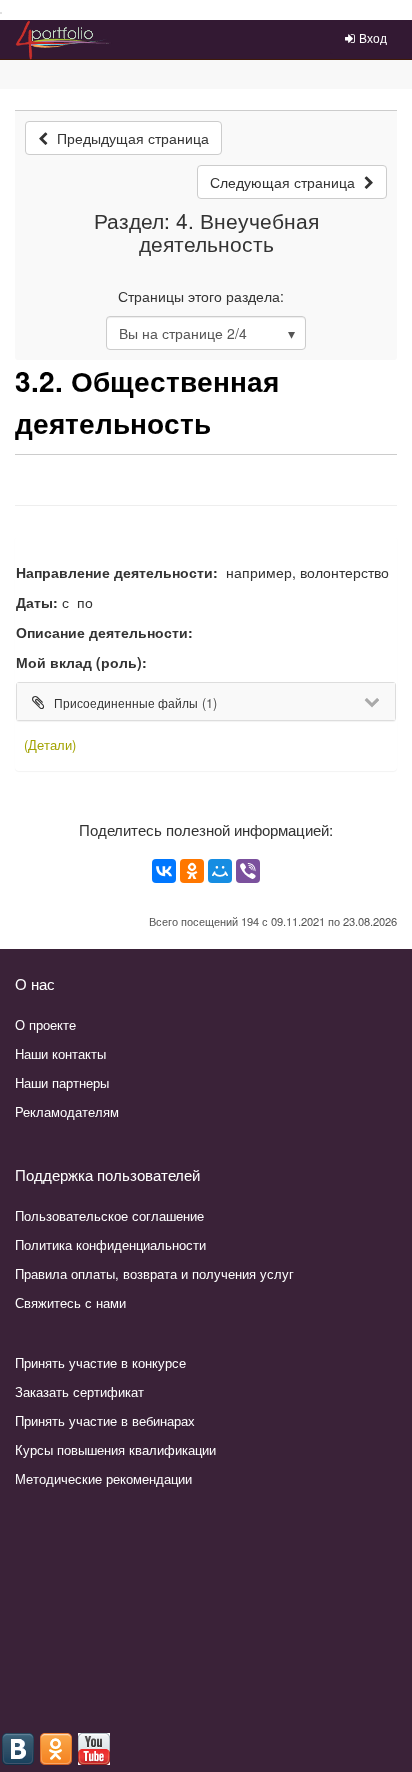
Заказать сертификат (79, 1391)
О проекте (45, 1024)
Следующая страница (284, 182)
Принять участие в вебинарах (105, 1420)
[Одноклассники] (192, 871)
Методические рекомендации (103, 1478)
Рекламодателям (67, 1111)
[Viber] (248, 871)
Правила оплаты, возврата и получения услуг (154, 1273)
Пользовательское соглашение (109, 1215)
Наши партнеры (62, 1082)
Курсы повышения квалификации (115, 1449)
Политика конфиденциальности (110, 1244)
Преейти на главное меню (1, 13)
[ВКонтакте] (164, 871)
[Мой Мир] (220, 871)
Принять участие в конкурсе (100, 1362)
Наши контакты (60, 1053)
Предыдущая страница (131, 138)
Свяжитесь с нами (70, 1302)
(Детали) (50, 744)
